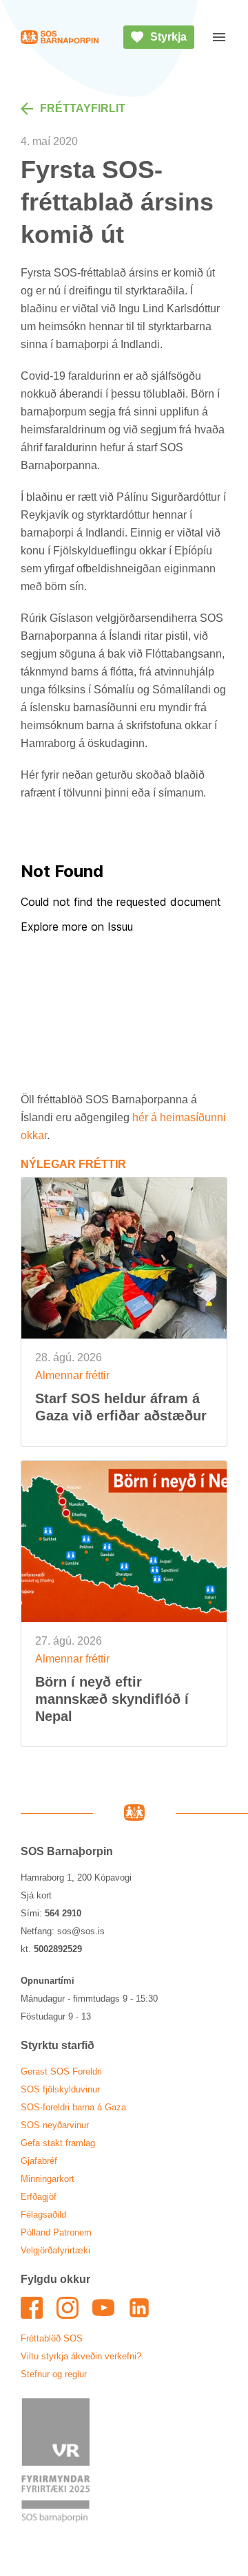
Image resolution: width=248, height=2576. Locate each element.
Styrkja (168, 37)
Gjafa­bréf (39, 2161)
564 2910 (63, 1913)
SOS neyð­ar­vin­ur (55, 2125)
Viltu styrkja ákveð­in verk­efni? (81, 2356)
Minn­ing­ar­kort (48, 2179)
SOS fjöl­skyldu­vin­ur (60, 2089)
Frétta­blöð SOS (52, 2338)
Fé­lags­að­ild (43, 2215)
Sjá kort (36, 1895)
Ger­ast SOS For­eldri (61, 2071)
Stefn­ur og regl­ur (54, 2374)
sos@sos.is (81, 1931)
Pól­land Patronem (56, 2232)
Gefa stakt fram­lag (58, 2143)
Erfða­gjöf (39, 2197)
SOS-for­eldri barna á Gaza (73, 2107)
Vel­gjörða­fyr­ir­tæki (55, 2250)
